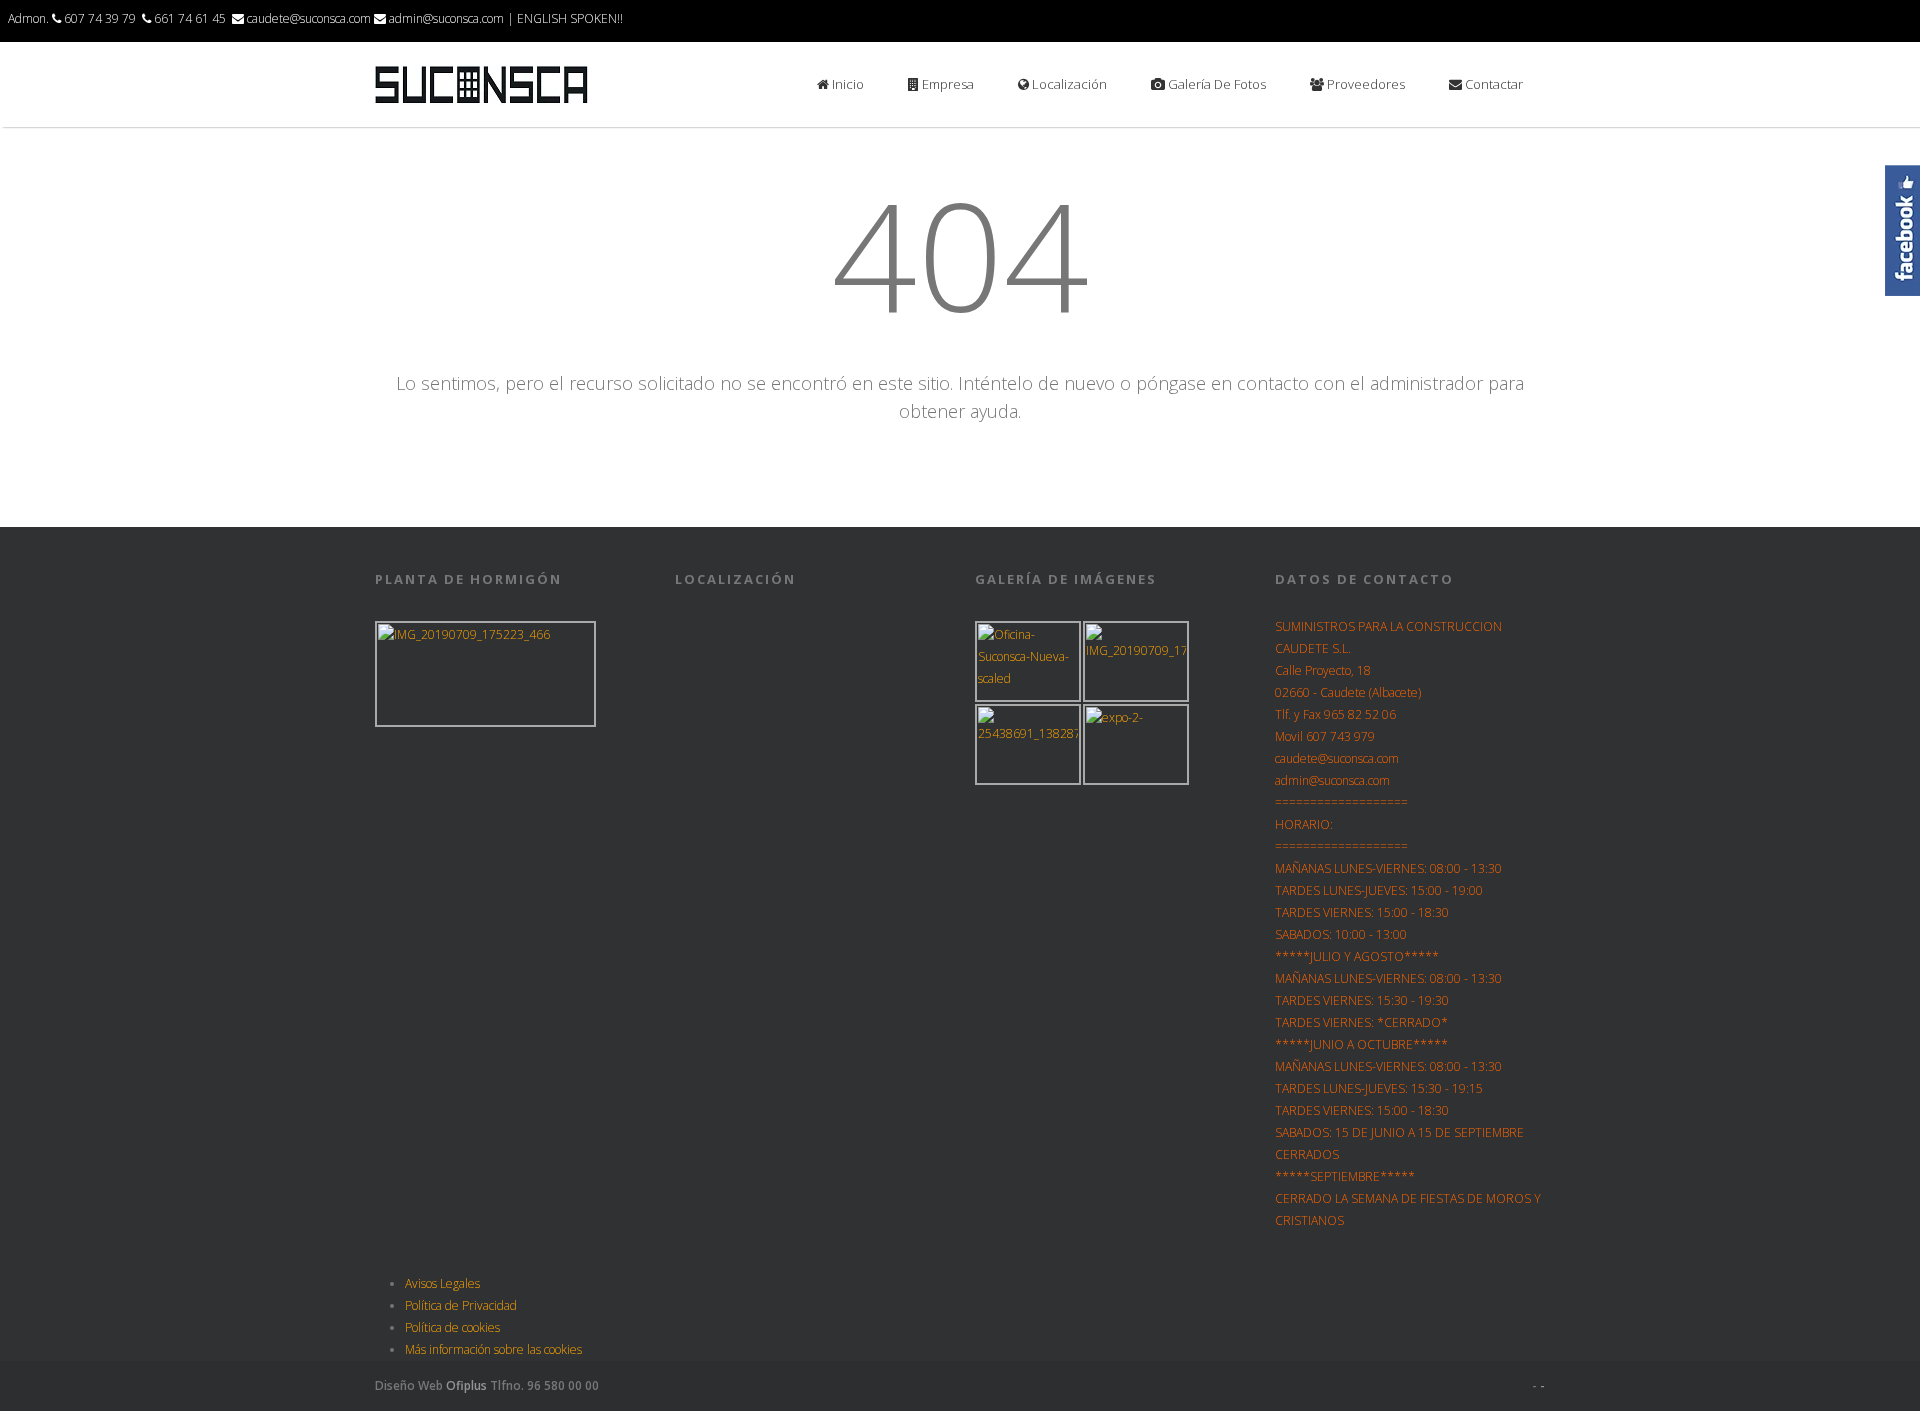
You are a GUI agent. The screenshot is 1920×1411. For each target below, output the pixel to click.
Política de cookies (452, 1327)
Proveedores (1364, 84)
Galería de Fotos (1215, 84)
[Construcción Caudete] (481, 100)
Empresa (946, 84)
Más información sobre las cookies (493, 1349)
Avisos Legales (442, 1283)
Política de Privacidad (461, 1305)
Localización (1068, 84)
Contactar (1492, 84)
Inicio (846, 84)
